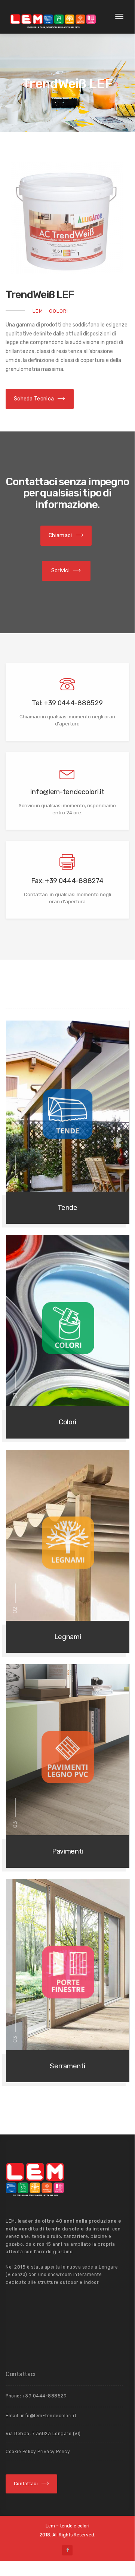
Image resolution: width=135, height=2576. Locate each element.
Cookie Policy (22, 2452)
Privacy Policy (54, 2452)
